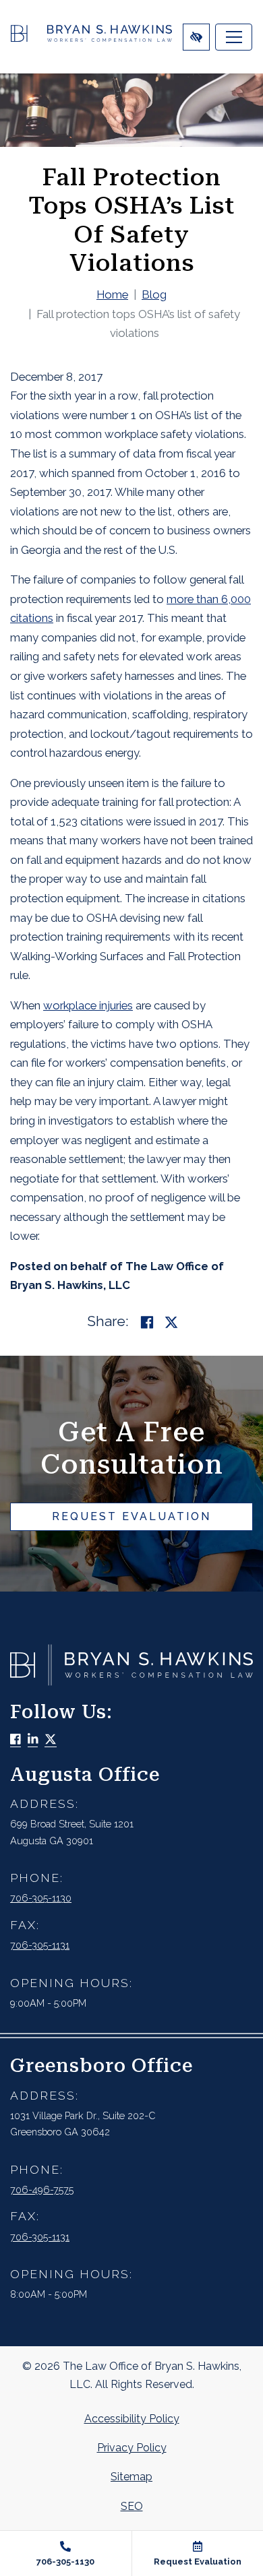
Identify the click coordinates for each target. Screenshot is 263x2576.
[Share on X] (171, 1322)
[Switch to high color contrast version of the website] (196, 37)
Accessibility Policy (132, 2419)
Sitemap (131, 2477)
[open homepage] (91, 37)
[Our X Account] (51, 1740)
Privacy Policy (132, 2448)
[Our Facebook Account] (16, 1740)
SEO (132, 2506)
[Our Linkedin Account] (33, 1740)
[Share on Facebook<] (147, 1322)
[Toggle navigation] (234, 37)
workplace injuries (88, 1005)
